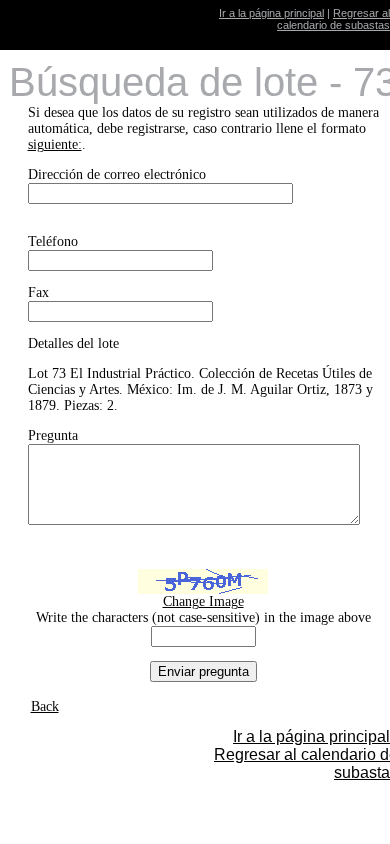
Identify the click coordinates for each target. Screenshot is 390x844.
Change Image (203, 601)
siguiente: (55, 144)
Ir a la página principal (271, 13)
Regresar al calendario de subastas (333, 19)
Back (45, 706)
